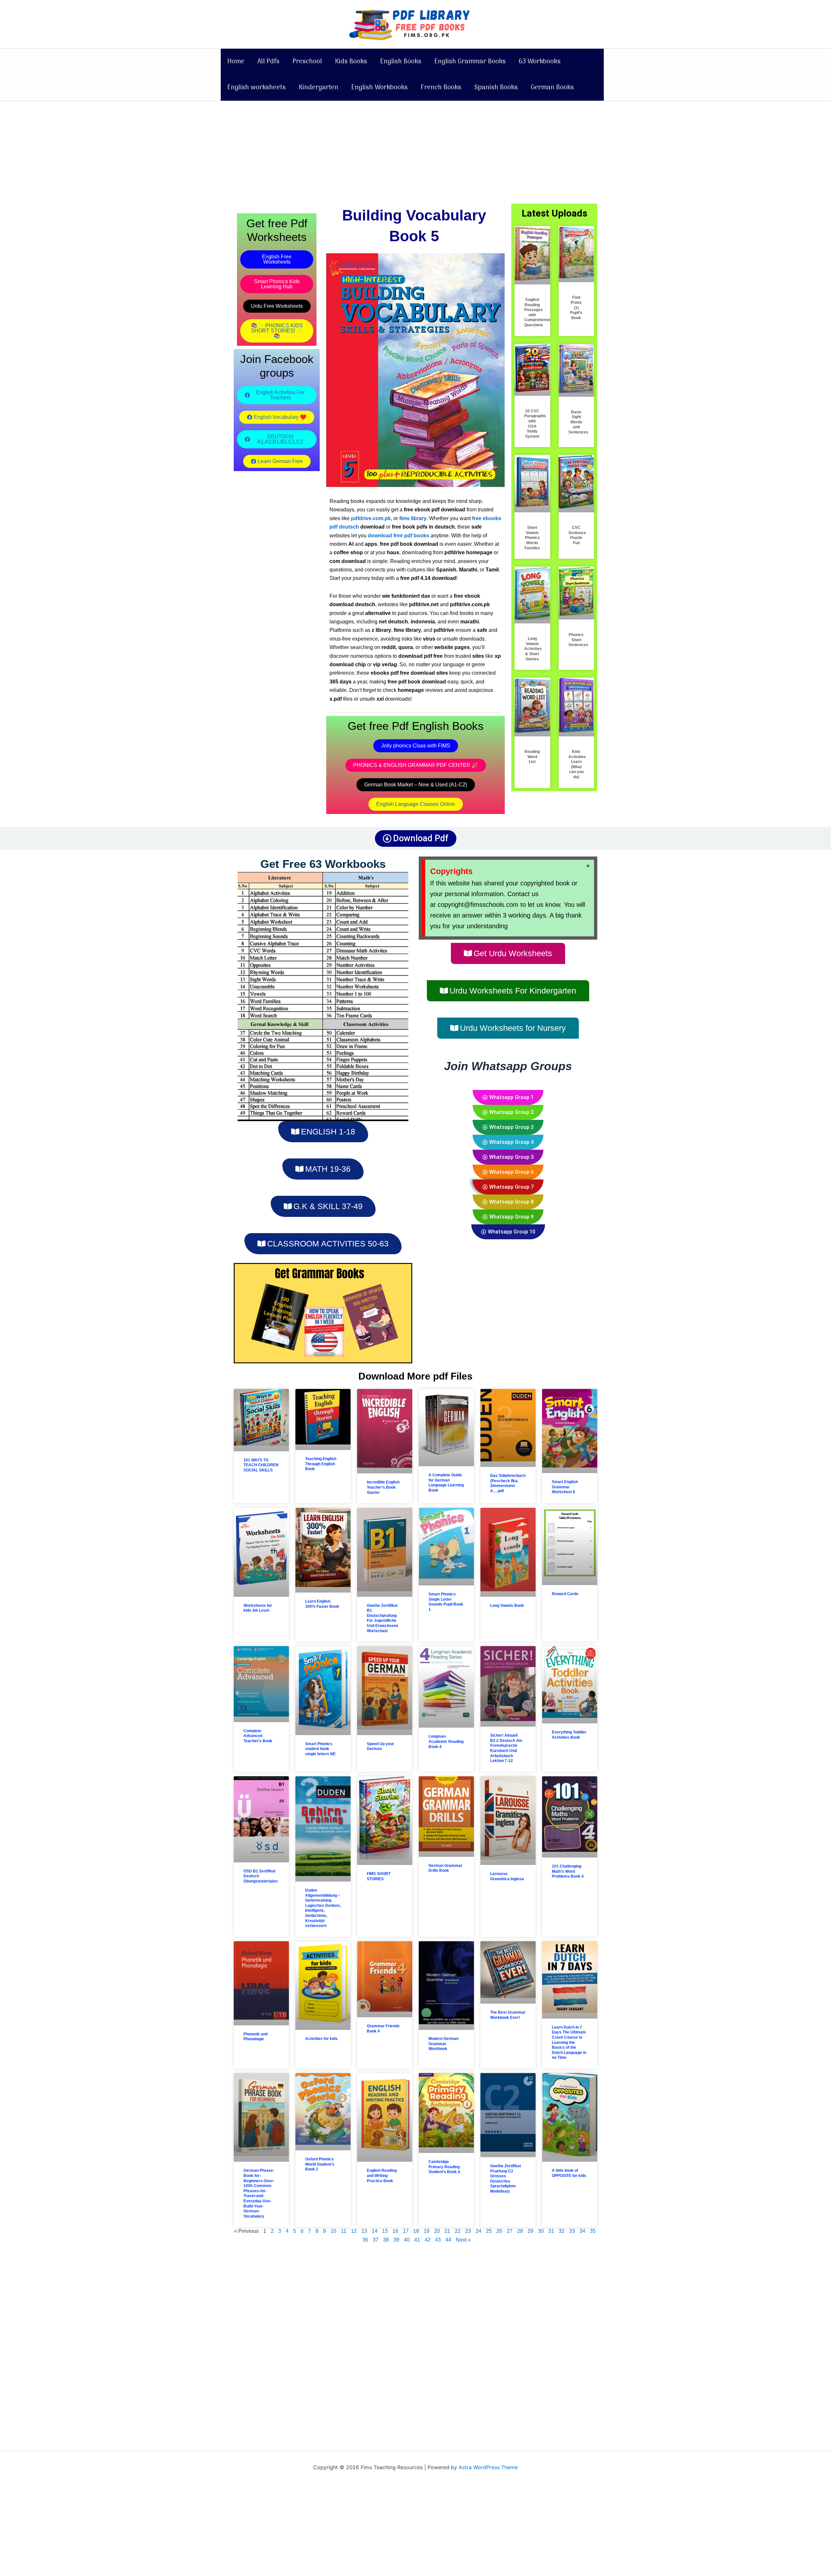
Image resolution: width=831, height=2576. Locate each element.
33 (572, 2231)
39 (396, 2240)
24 (478, 2231)
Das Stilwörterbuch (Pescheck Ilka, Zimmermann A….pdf (508, 1483)
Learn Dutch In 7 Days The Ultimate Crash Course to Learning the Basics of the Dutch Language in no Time (569, 2043)
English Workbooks (379, 88)
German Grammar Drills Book (445, 1868)
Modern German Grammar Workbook (443, 2044)
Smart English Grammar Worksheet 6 (565, 1487)
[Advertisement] (415, 149)
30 (541, 2231)
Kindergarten (318, 88)
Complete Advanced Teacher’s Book (258, 1736)
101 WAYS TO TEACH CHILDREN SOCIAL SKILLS (261, 1465)
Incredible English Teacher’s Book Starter (383, 1487)
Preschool (307, 62)
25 (489, 2231)
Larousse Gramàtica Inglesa (507, 1876)
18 (416, 2231)
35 (593, 2231)
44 (448, 2240)
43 (438, 2240)
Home (236, 62)
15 (385, 2231)
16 (395, 2231)
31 (551, 2231)
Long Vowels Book (507, 1606)
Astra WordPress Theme (488, 2467)
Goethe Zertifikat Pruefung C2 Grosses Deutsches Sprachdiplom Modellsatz (506, 2179)
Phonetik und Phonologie (255, 2037)
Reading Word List (532, 757)
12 (354, 2231)
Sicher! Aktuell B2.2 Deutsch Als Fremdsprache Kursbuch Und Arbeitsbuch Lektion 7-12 (506, 1748)
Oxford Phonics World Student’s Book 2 (320, 2164)
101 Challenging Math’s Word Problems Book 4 (568, 1871)
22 (458, 2231)
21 (447, 2231)
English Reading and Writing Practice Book (382, 2176)
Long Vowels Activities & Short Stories (533, 649)
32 (562, 2231)
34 (582, 2231)
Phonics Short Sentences (578, 640)
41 (417, 2240)
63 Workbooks (540, 62)
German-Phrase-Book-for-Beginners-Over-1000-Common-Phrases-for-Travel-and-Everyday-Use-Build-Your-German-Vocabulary (259, 2193)
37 (376, 2240)
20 (437, 2231)
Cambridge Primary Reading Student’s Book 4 (444, 2167)
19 (427, 2231)
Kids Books (351, 62)
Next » (463, 2240)
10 (333, 2231)
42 (428, 2240)
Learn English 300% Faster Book (322, 1604)
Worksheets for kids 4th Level (258, 1608)
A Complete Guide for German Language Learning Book (446, 1483)
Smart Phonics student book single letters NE (320, 1749)
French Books (441, 88)
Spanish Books (496, 88)
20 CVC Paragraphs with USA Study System (535, 424)
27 (510, 2231)
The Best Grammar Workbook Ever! (508, 2015)
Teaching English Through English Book (321, 1464)
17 (406, 2231)
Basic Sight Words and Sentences (578, 422)
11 (344, 2231)
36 (365, 2240)
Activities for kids (321, 2039)
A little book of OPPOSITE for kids (569, 2173)
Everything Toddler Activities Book (569, 1735)
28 (520, 2231)
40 (407, 2240)
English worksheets (256, 88)
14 (375, 2231)
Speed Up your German (380, 1746)
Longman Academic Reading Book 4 (446, 1741)
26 (499, 2231)
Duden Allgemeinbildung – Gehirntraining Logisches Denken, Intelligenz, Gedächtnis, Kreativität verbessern (323, 1908)
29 (530, 2231)
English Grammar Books (470, 62)
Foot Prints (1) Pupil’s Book (576, 307)
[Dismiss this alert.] (588, 866)
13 (364, 2231)
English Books (401, 62)
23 (468, 2231)
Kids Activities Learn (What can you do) (577, 764)
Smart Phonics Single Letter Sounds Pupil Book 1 (446, 1602)
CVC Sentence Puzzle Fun (577, 535)
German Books (552, 88)
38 (386, 2240)
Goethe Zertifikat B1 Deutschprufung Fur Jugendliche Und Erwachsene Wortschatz (383, 1618)
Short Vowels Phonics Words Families (532, 538)
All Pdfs (268, 62)
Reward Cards (565, 1594)
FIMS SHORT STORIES (379, 1876)
